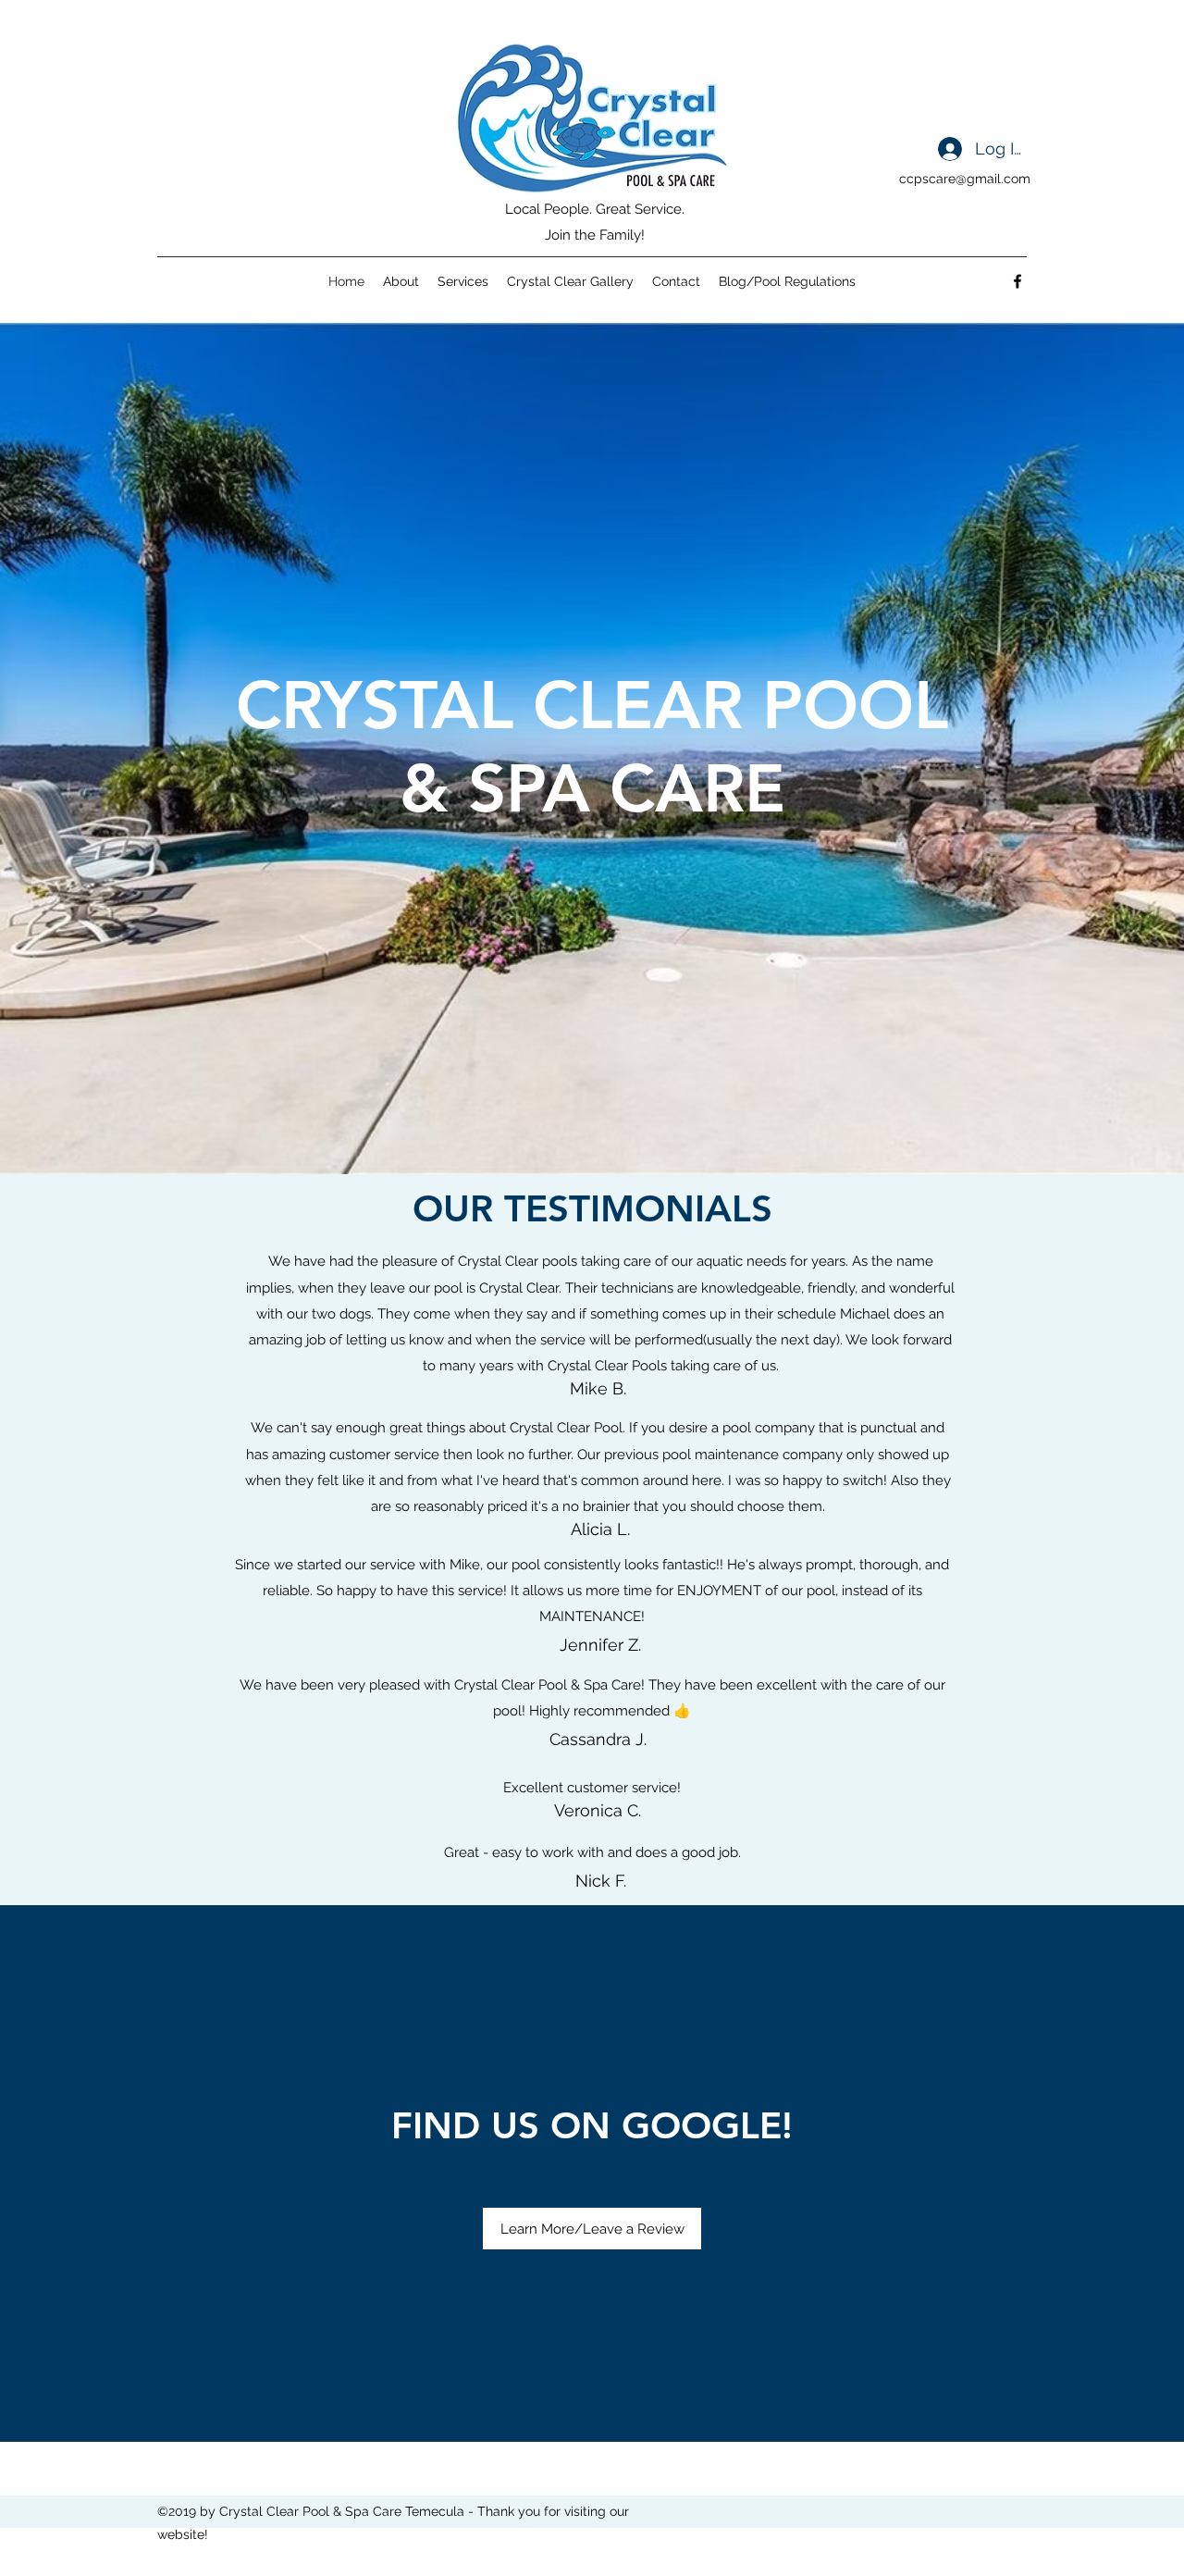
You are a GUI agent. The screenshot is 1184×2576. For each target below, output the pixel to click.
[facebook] (1017, 281)
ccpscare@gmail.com (965, 179)
